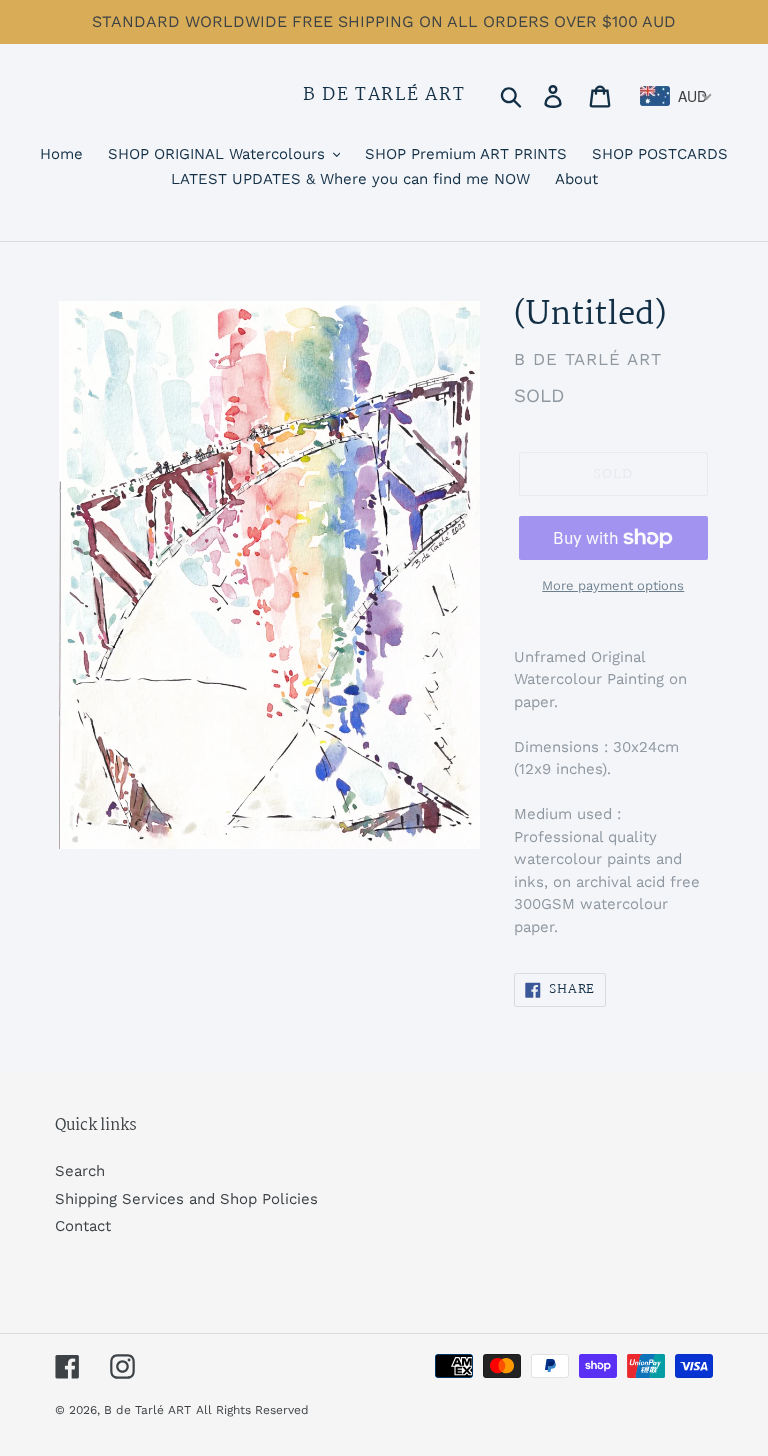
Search (80, 1171)
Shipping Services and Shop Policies (186, 1199)
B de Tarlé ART (384, 96)
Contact (83, 1226)
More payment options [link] (613, 585)
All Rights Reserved (252, 1410)
